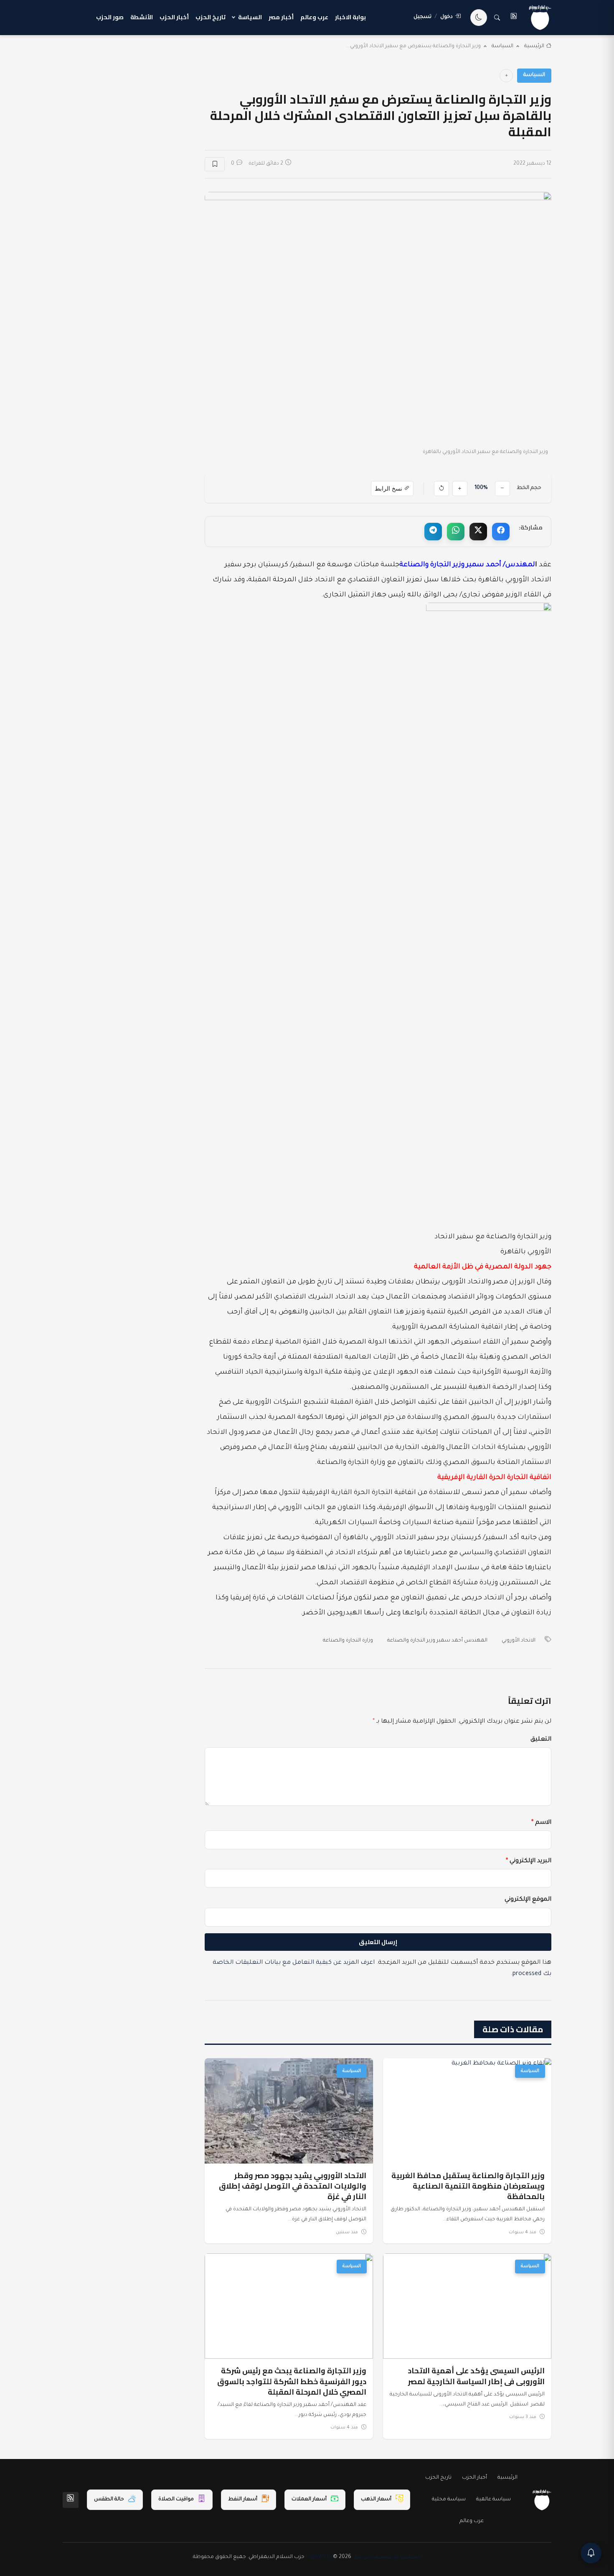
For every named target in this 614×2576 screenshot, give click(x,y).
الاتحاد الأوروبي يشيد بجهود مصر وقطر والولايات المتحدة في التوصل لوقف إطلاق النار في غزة (293, 2186)
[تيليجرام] (433, 532)
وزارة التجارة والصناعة (348, 1641)
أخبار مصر (281, 17)
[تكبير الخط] (460, 489)
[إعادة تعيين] (441, 489)
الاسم (541, 1823)
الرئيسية (534, 46)
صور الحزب (110, 17)
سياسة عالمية (493, 2500)
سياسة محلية (449, 2500)
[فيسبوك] (501, 532)
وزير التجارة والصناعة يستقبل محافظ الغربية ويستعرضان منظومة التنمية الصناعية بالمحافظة (468, 2186)
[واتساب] (456, 532)
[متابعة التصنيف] (506, 76)
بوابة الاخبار (350, 17)
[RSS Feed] (71, 2500)
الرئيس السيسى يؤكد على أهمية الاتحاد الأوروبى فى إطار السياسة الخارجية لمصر (476, 2376)
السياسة (250, 17)
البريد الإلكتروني (529, 1861)
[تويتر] (478, 532)
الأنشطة (142, 17)
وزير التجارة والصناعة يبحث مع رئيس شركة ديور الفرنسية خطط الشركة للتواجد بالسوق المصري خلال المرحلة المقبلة (292, 2381)
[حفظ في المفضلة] (215, 164)
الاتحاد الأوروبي (519, 1641)
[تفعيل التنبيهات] (591, 2553)
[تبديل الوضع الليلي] (479, 18)
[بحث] (497, 18)
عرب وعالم (314, 17)
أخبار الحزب (174, 17)
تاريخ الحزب (211, 17)
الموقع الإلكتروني (528, 1900)
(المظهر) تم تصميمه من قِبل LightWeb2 (364, 2557)
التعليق (541, 1740)
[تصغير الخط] (502, 489)
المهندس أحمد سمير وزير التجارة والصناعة (437, 1641)
